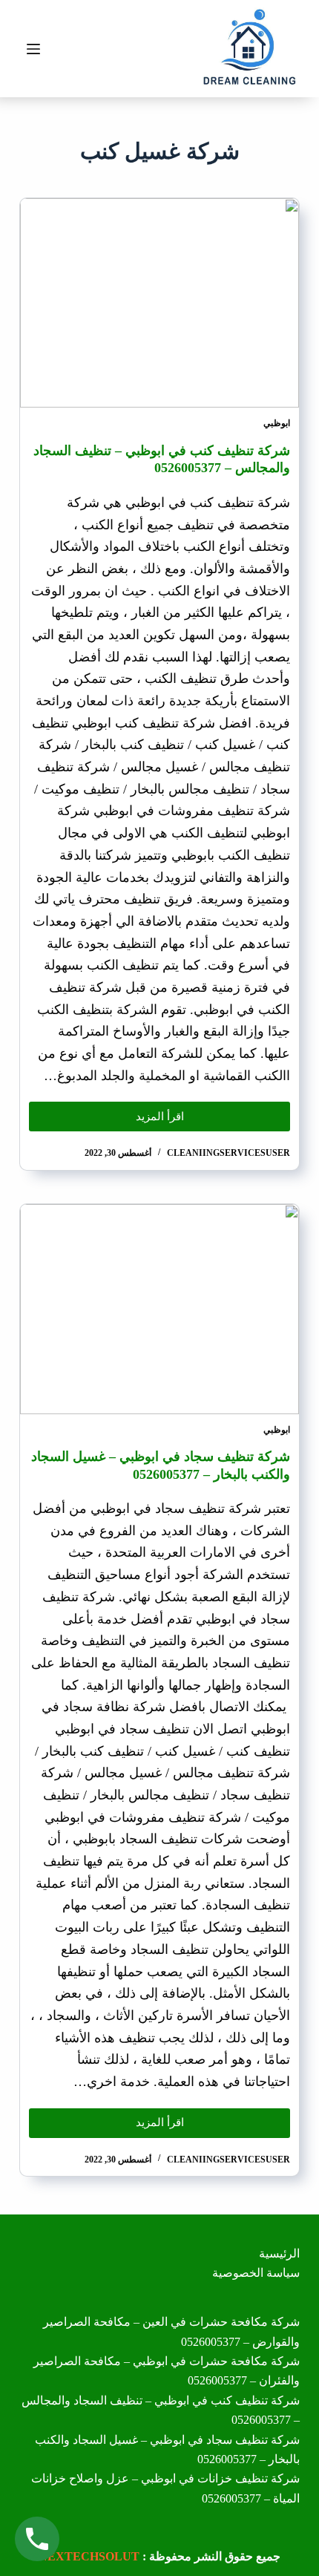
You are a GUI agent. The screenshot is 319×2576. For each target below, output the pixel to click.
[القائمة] (33, 49)
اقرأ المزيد (142, 1112)
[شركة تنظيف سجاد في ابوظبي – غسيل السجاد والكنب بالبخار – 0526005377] (159, 1309)
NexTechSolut (89, 2556)
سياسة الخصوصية (256, 2273)
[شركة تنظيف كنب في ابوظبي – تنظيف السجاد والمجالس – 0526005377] (159, 303)
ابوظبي (277, 423)
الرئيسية (279, 2253)
